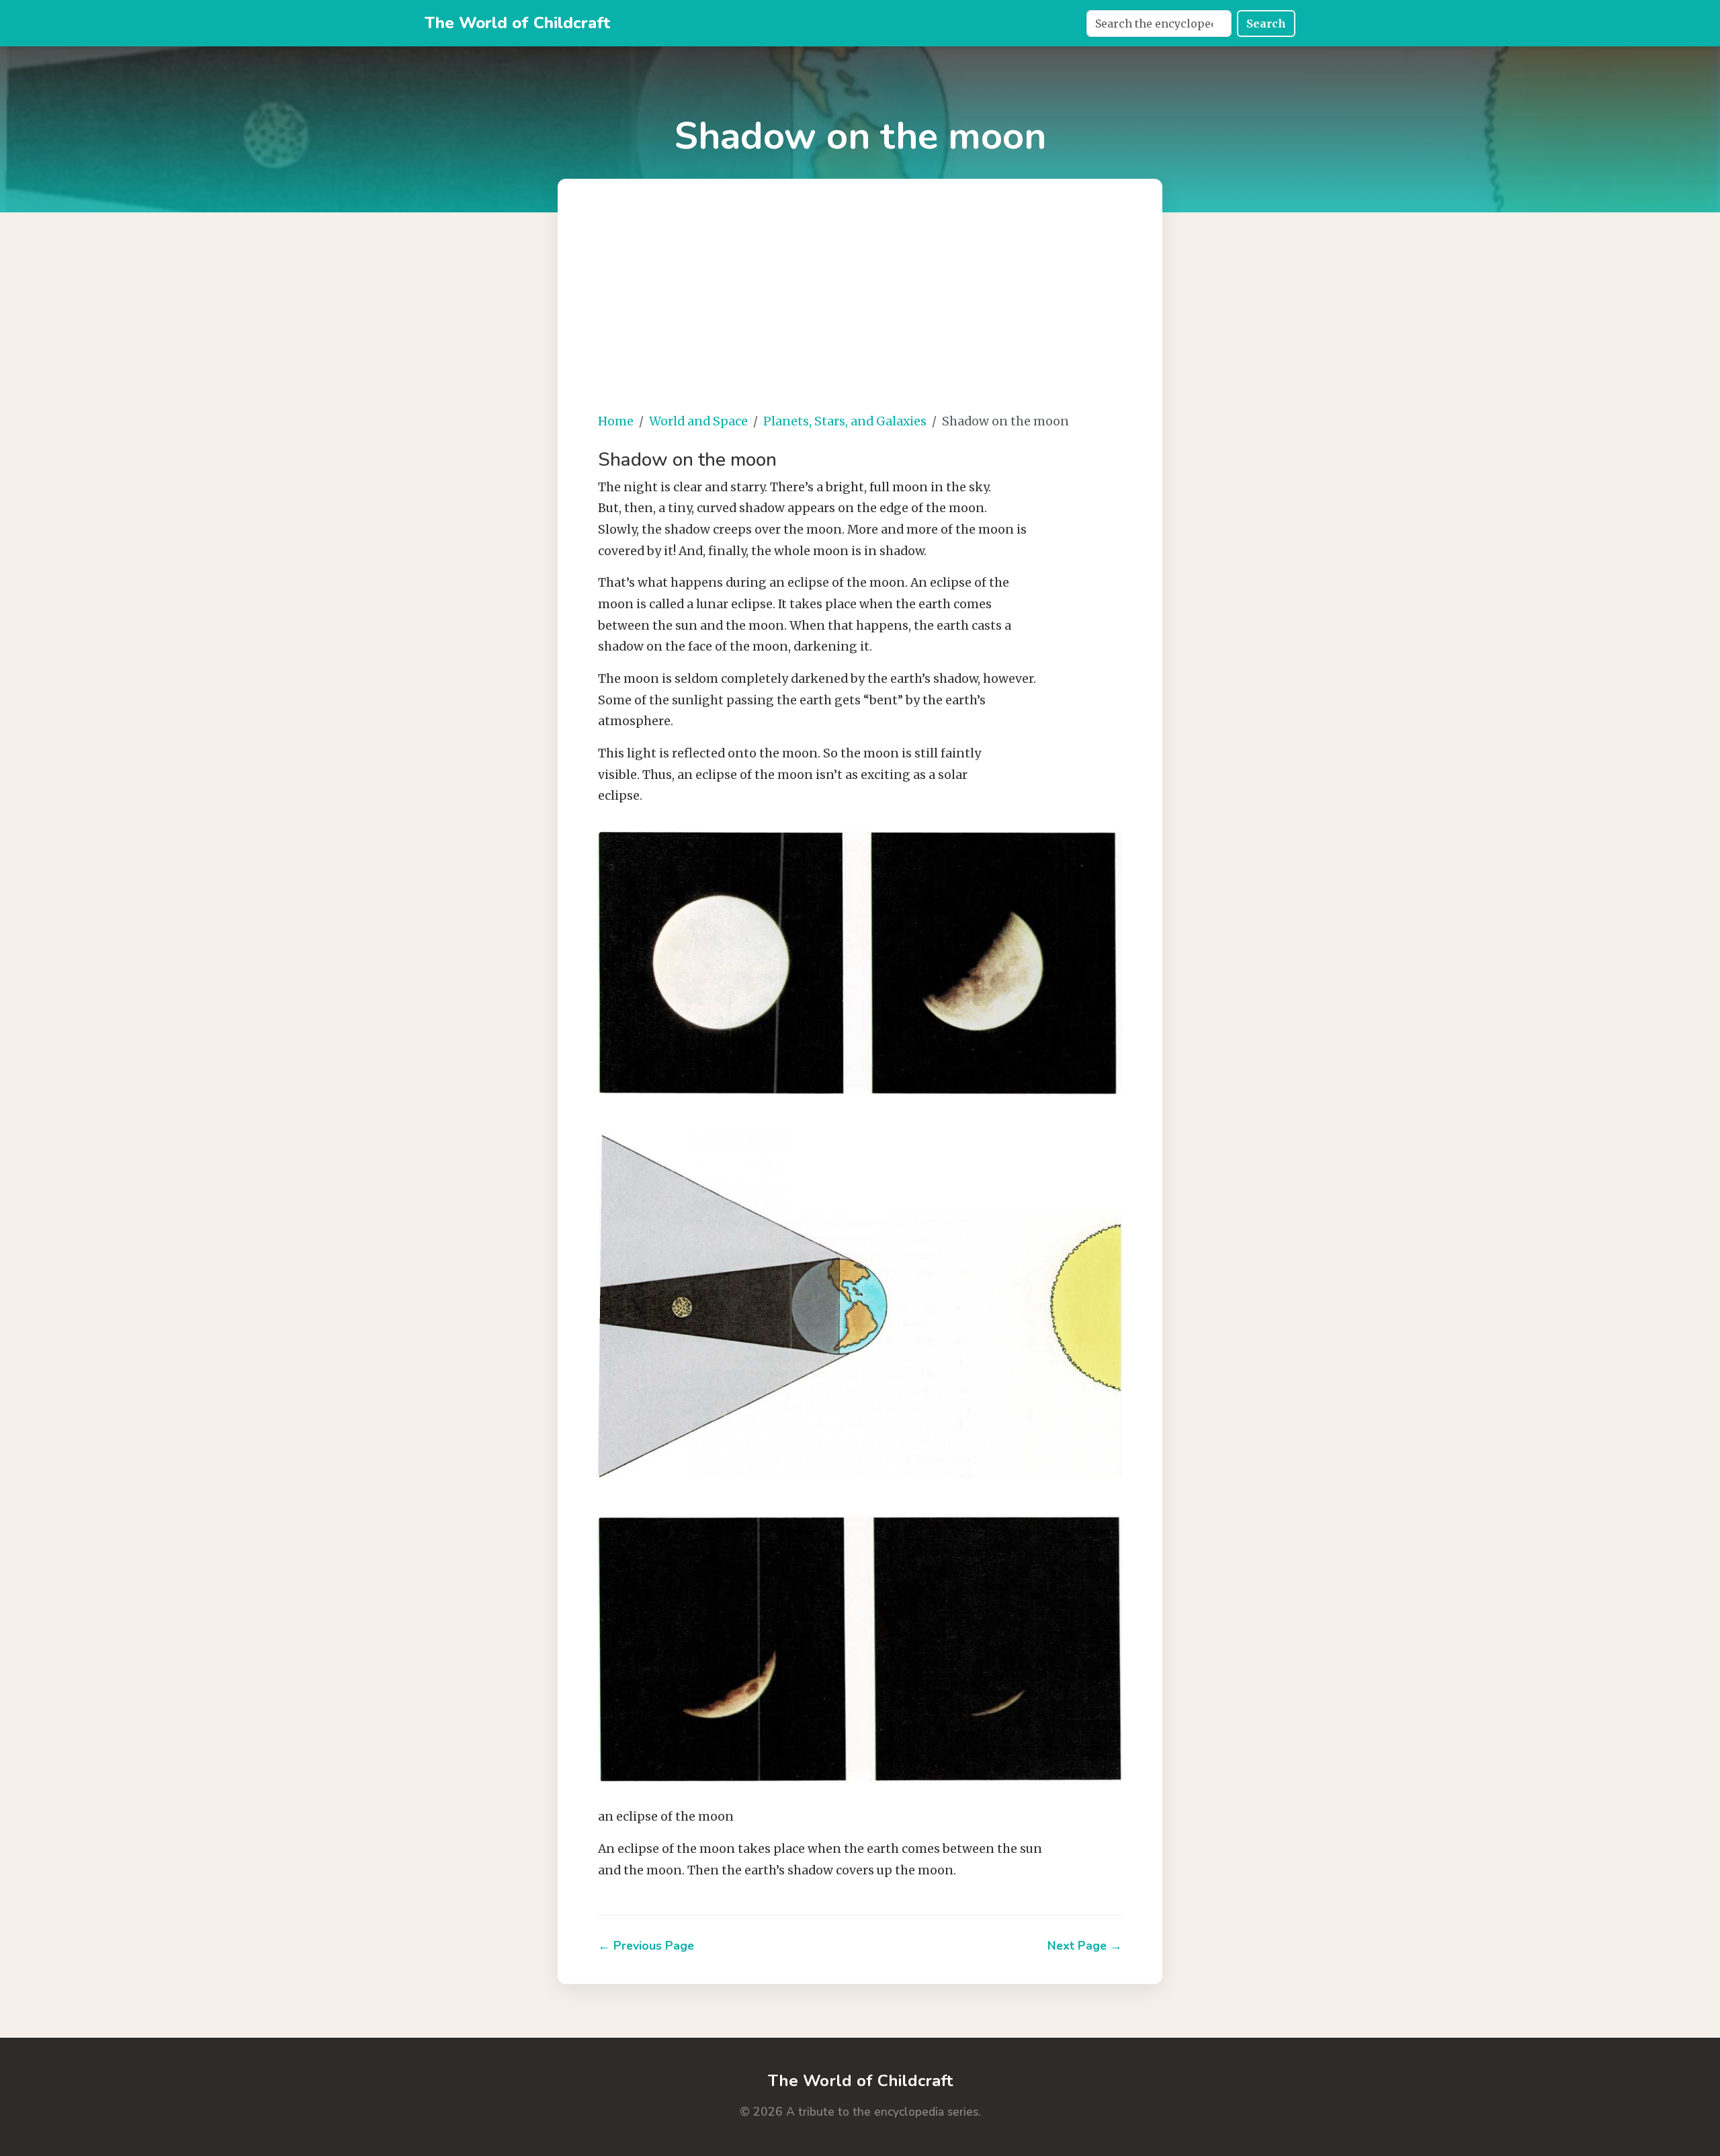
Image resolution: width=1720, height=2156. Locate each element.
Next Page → (1085, 1946)
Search (1266, 24)
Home (616, 421)
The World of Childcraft (517, 23)
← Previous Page (646, 1946)
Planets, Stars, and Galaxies (845, 421)
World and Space (698, 421)
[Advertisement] (860, 306)
